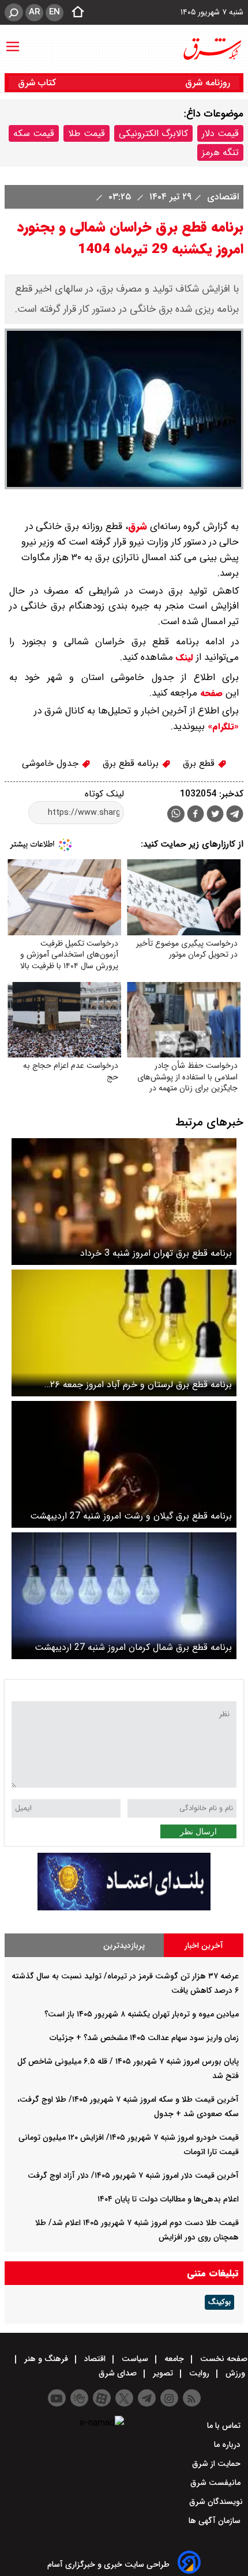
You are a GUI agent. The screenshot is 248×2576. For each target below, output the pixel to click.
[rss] (192, 2398)
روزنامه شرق (208, 83)
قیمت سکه (34, 133)
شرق (138, 526)
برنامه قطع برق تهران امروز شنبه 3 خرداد (156, 1253)
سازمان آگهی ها (216, 2521)
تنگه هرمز (220, 152)
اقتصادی (221, 197)
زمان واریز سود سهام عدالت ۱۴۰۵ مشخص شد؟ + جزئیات (144, 2038)
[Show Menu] (13, 41)
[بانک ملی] (124, 1908)
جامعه (174, 2359)
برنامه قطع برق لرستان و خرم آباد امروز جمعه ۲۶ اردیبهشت (141, 1385)
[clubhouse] (79, 2398)
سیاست (135, 2359)
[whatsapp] (176, 814)
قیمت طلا (87, 133)
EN (55, 12)
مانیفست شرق (217, 2483)
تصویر (163, 2373)
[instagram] (169, 2398)
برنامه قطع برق (132, 763)
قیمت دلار (220, 133)
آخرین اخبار (204, 1946)
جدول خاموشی (52, 763)
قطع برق (200, 763)
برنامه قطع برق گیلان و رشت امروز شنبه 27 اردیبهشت (131, 1516)
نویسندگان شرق (216, 2502)
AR (34, 12)
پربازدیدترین (124, 1946)
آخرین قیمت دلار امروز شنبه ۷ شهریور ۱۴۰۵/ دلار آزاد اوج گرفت (133, 2175)
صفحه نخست (223, 2359)
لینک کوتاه (104, 794)
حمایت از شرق (217, 2464)
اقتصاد (95, 2359)
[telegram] (235, 816)
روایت (199, 2373)
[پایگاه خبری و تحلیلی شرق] (212, 49)
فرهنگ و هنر (46, 2359)
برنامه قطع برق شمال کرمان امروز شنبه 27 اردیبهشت (133, 1647)
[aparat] (102, 2398)
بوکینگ (219, 2302)
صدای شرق (119, 2373)
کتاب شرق (38, 83)
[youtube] (57, 2398)
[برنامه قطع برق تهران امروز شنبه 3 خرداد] (124, 1202)
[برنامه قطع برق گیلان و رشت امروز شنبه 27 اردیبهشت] (124, 1464)
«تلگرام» (222, 727)
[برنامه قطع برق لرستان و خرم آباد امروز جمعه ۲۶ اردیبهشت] (124, 1333)
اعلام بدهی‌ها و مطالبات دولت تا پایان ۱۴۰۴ (168, 2199)
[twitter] (215, 815)
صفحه (210, 693)
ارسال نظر (198, 1831)
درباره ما (228, 2445)
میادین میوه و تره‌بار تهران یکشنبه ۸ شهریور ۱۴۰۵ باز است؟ (142, 2014)
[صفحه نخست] (74, 13)
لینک (185, 658)
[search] (14, 12)
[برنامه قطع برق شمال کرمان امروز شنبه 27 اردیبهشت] (124, 1596)
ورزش (235, 2373)
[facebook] (196, 815)
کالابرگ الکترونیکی (153, 133)
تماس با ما (225, 2426)
